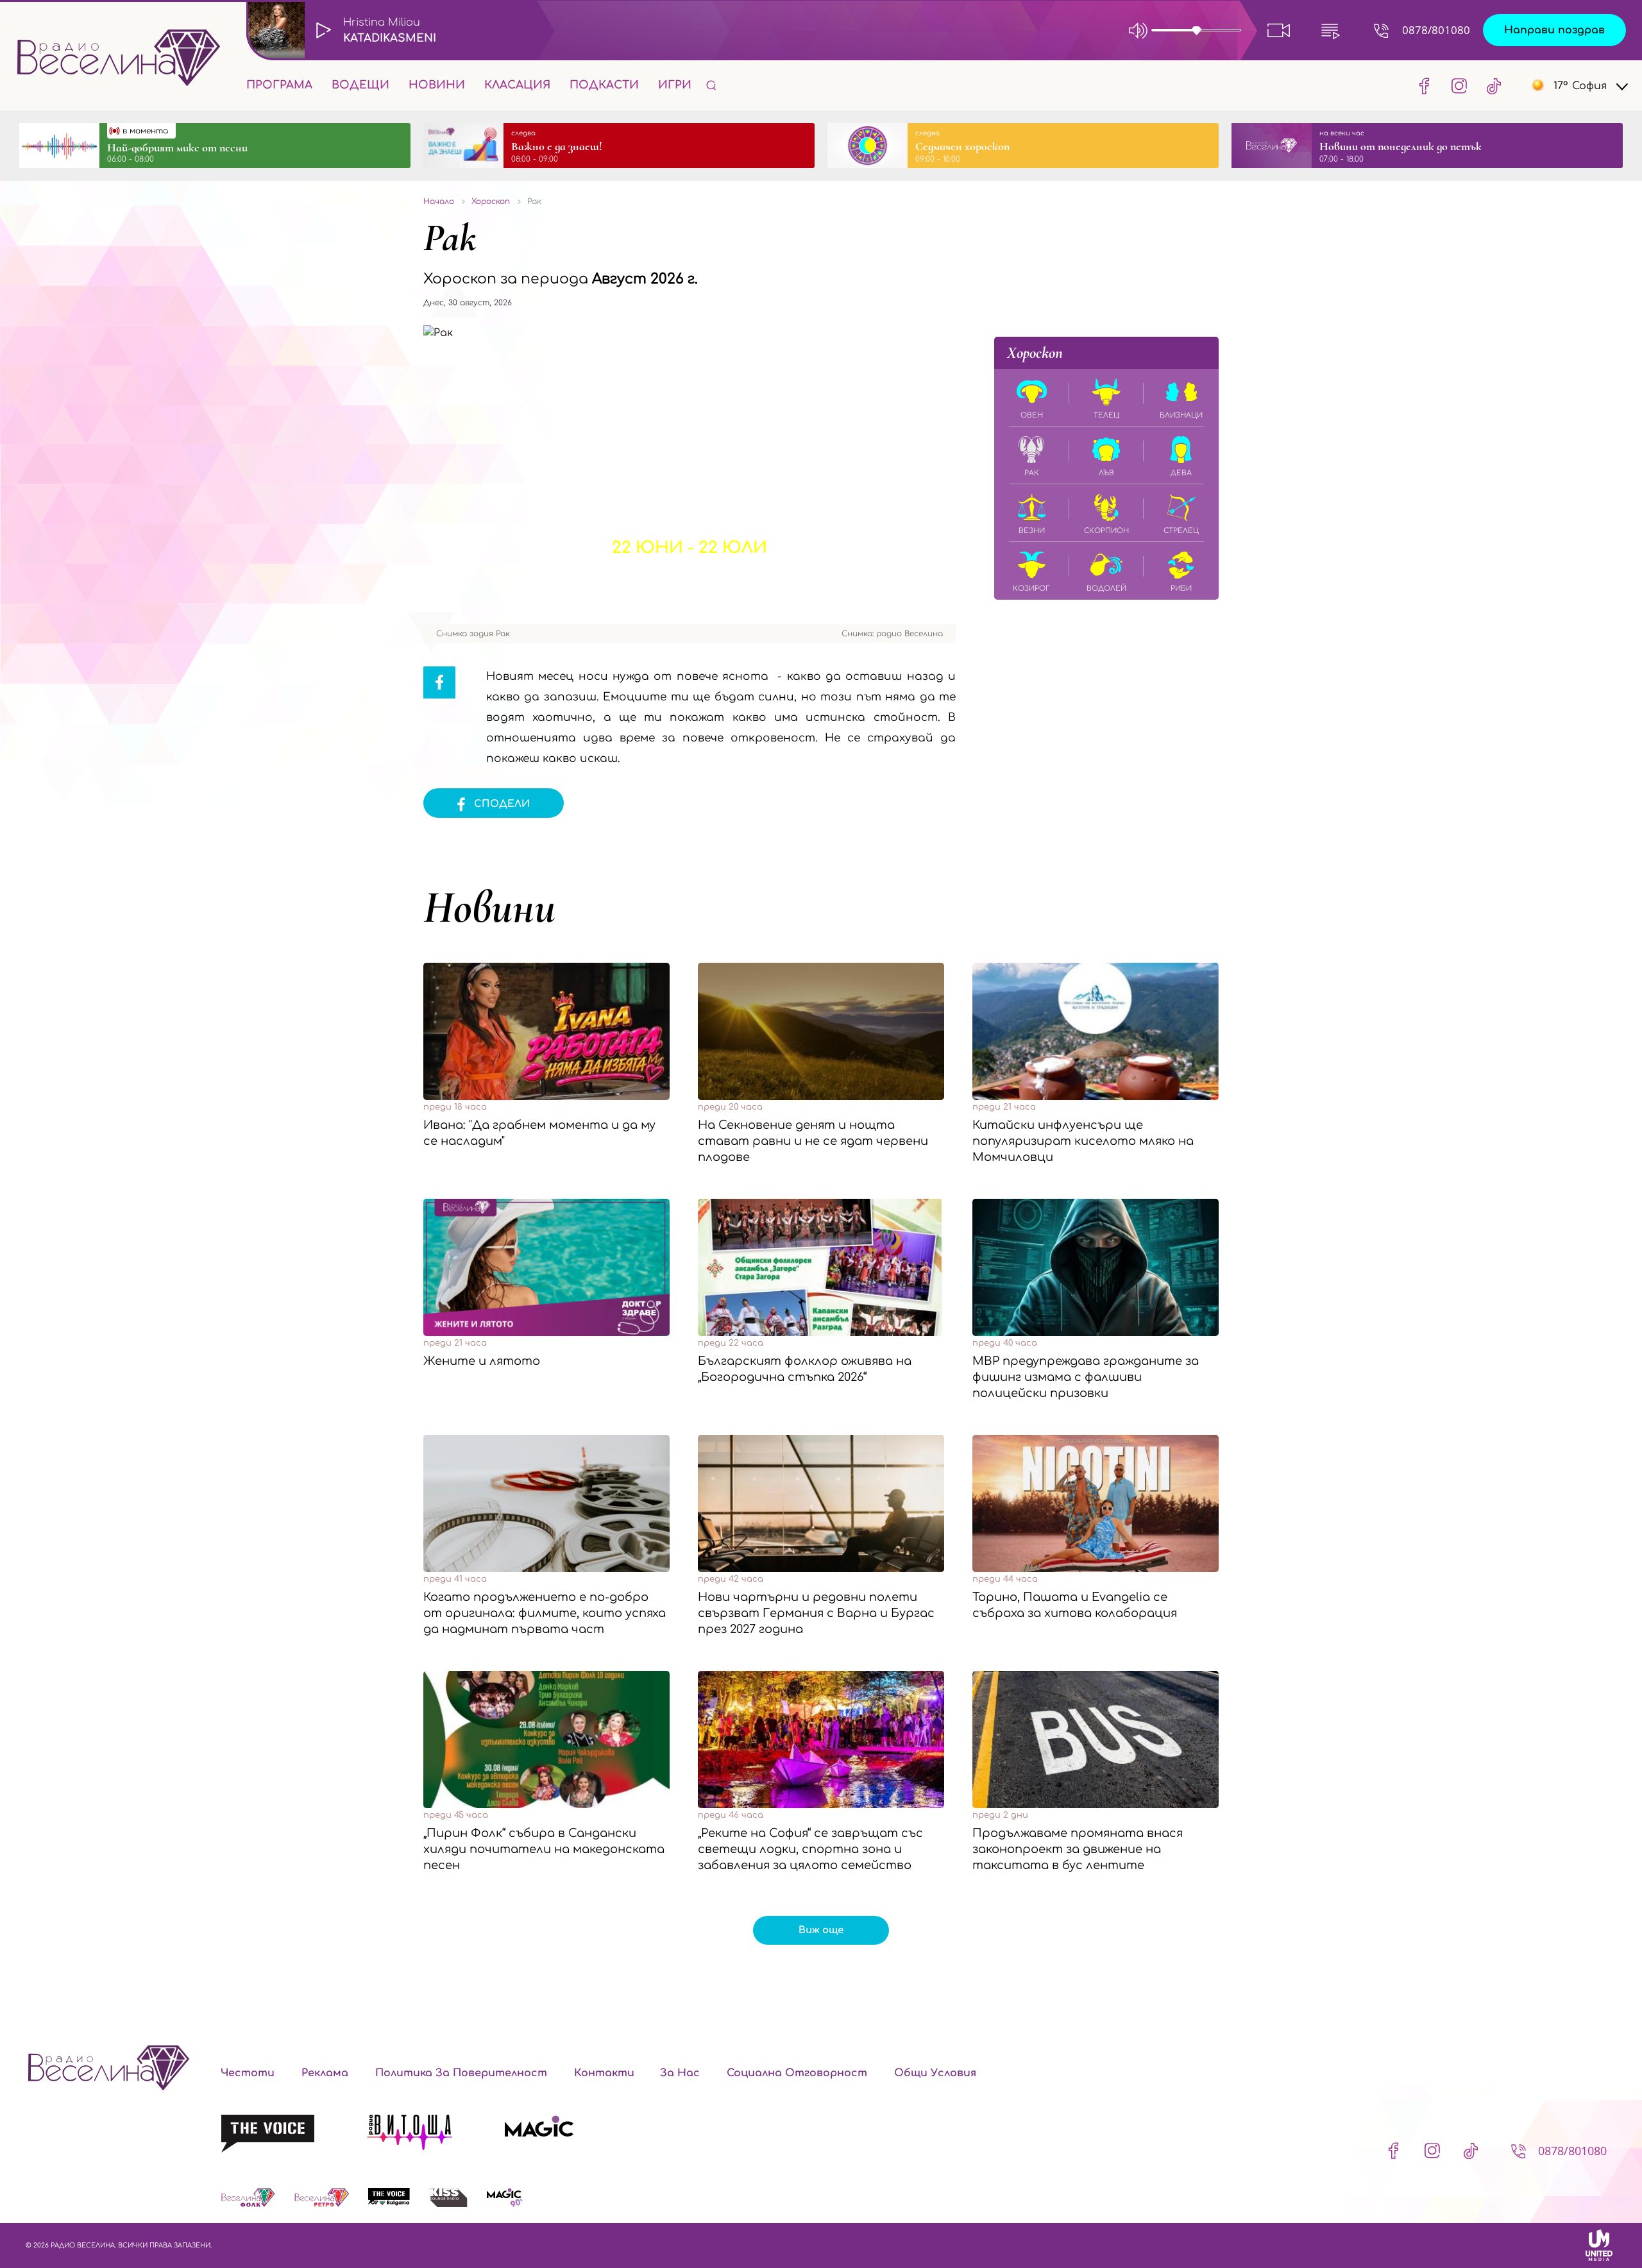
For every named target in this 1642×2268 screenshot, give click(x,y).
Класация (517, 85)
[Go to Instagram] (1459, 85)
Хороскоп (1035, 353)
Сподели (502, 804)
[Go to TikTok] (1490, 85)
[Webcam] (1279, 30)
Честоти (248, 2073)
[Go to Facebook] (1425, 85)
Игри (675, 85)
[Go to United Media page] (1599, 2245)
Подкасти (604, 85)
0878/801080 (1436, 30)
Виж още (821, 1930)
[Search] (711, 85)
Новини (437, 85)
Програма (279, 85)
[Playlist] (1330, 30)
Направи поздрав (1554, 30)
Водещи (360, 85)
